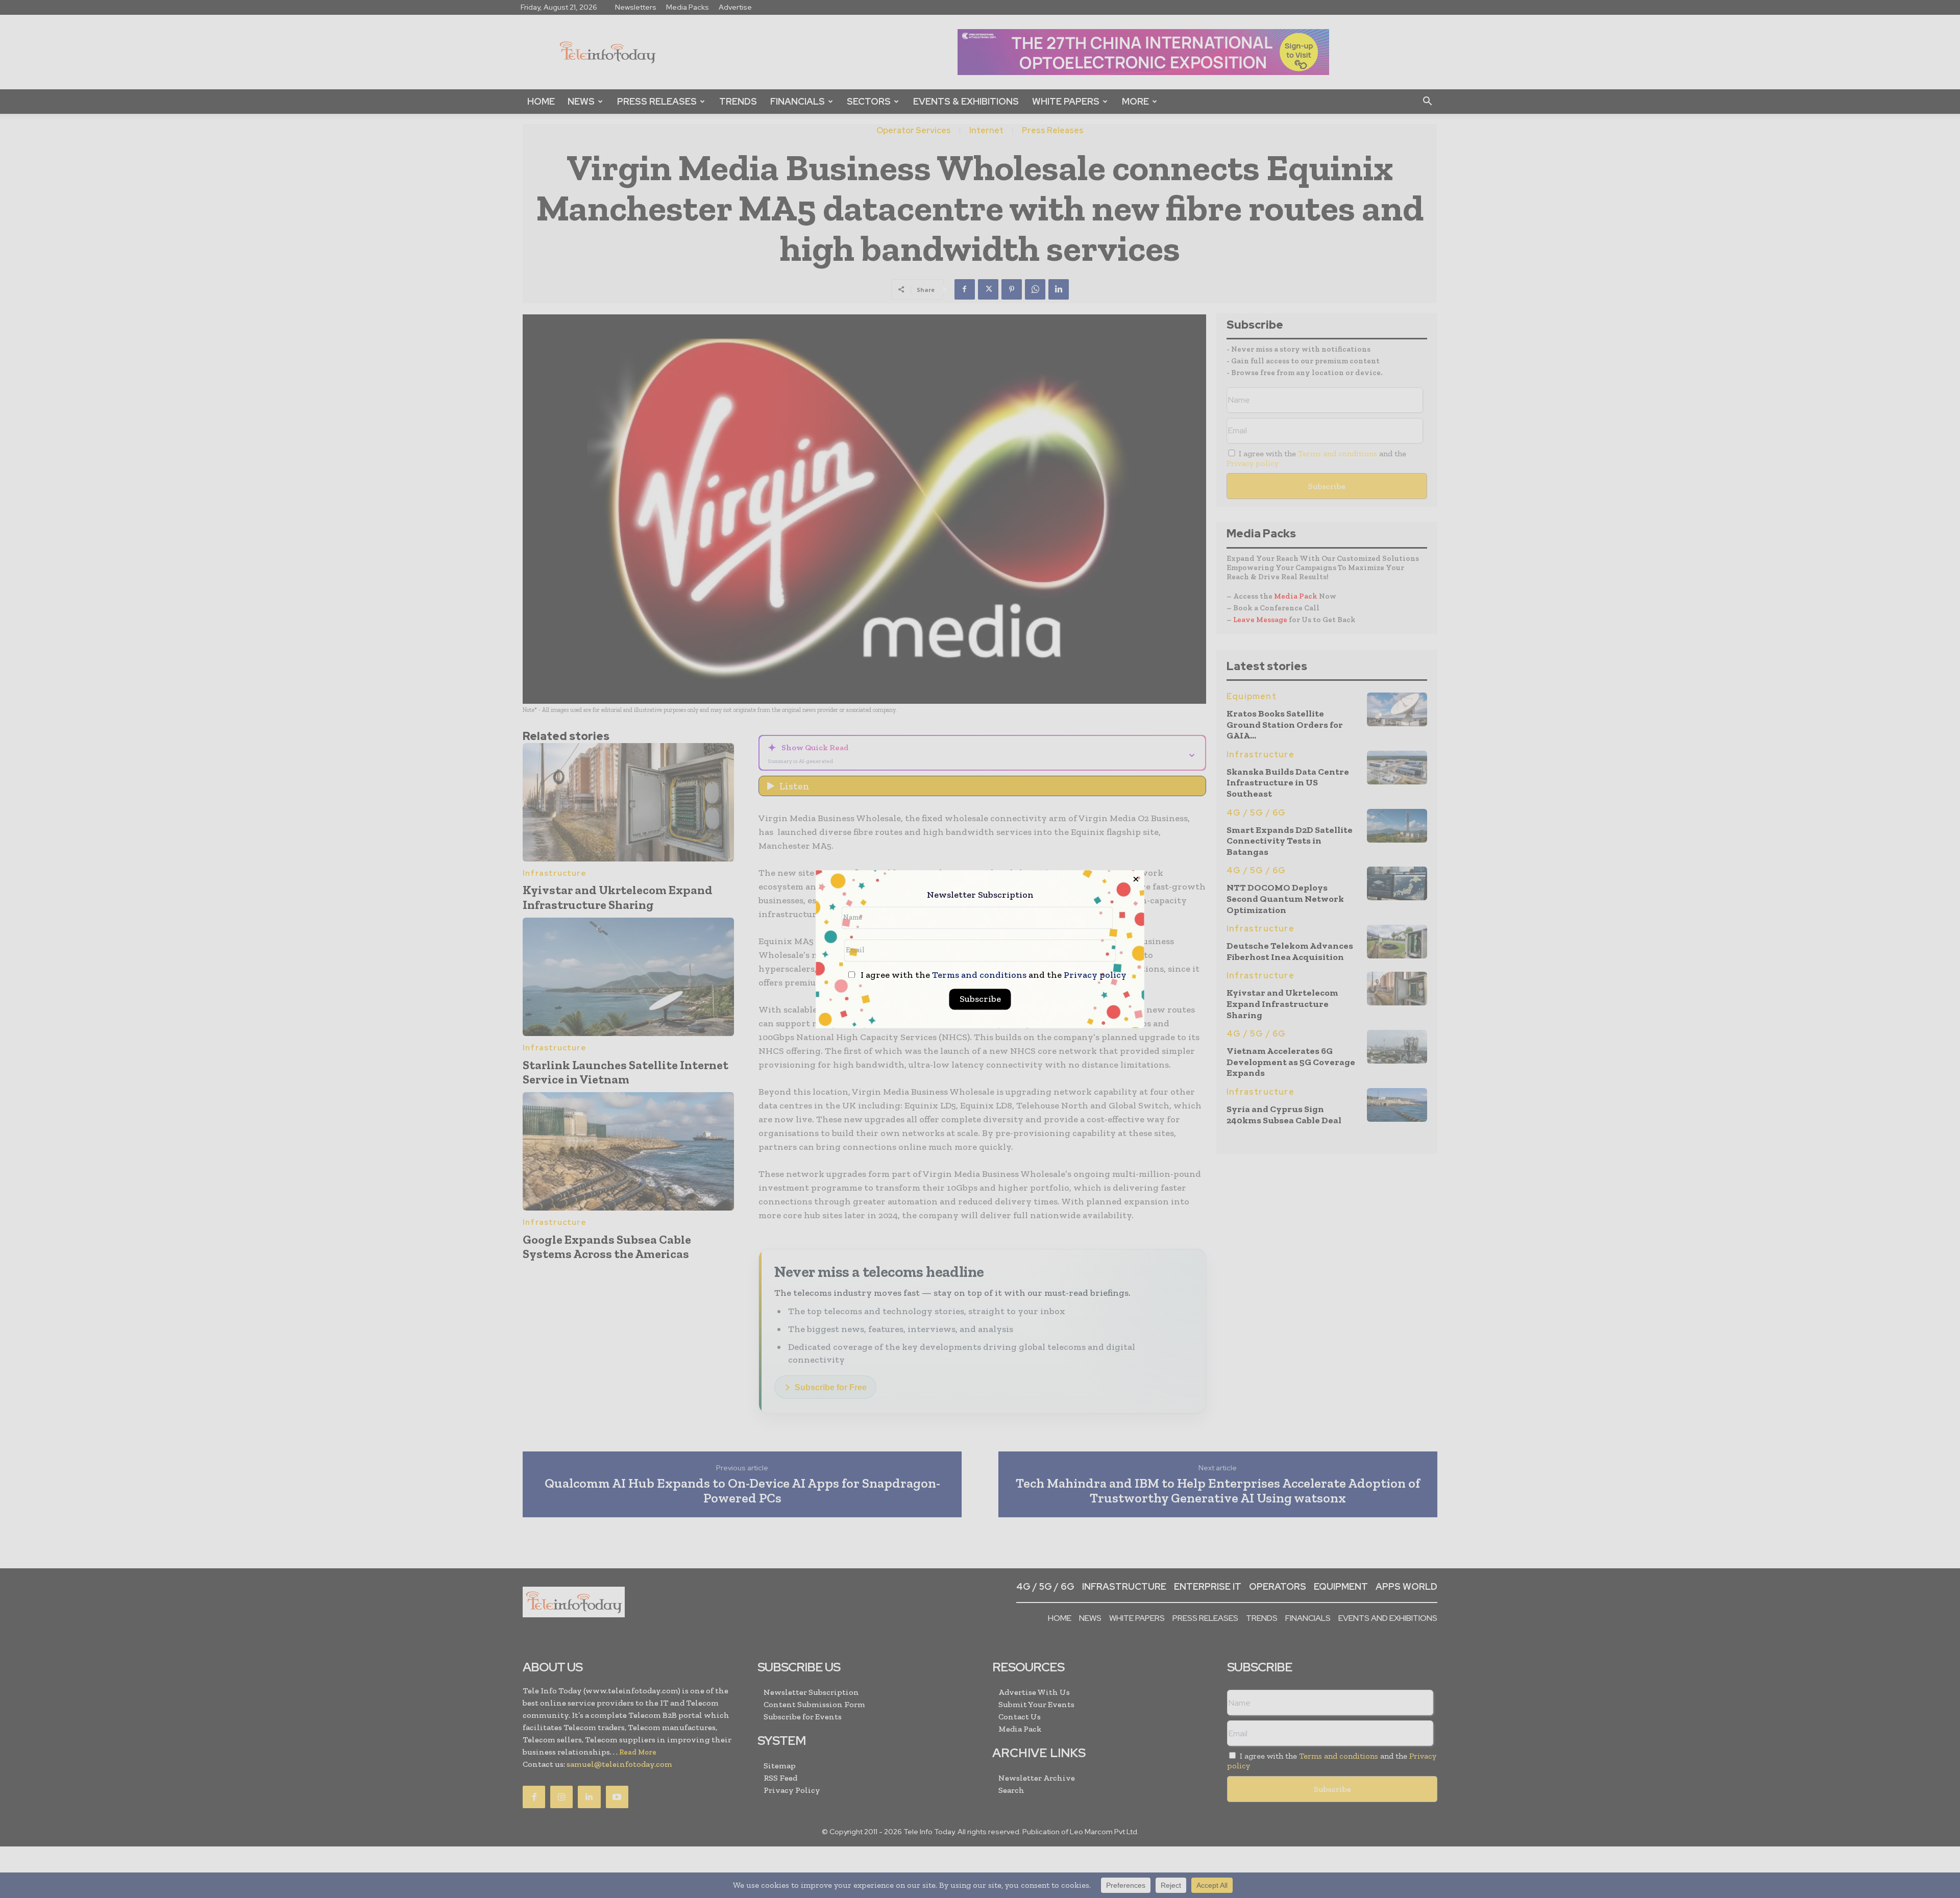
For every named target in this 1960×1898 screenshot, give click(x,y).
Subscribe (980, 999)
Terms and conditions (979, 975)
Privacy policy (1095, 975)
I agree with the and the (993, 975)
